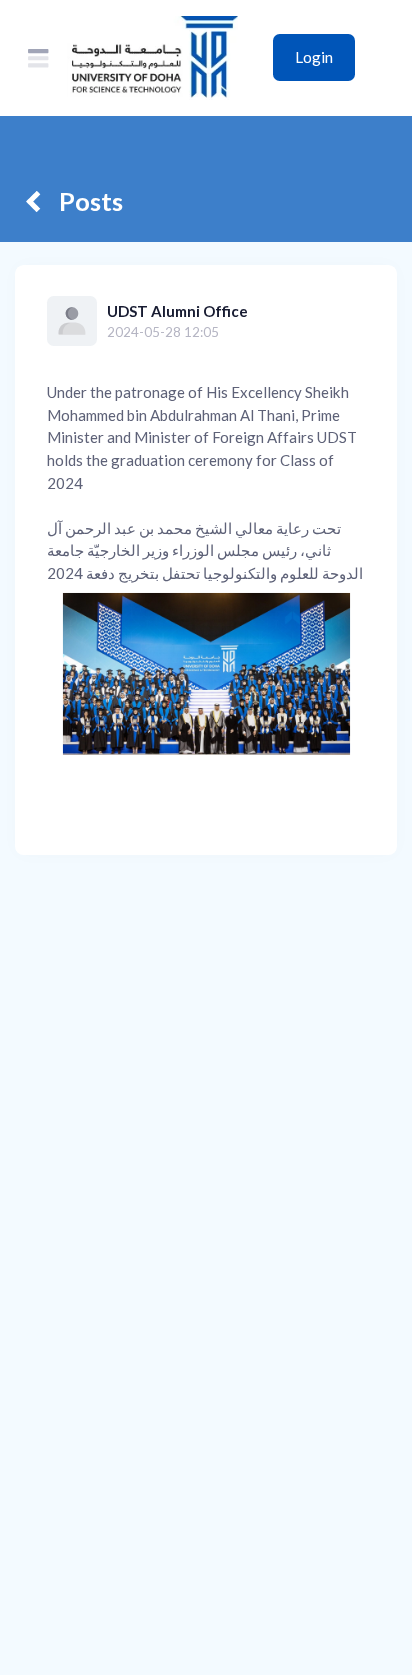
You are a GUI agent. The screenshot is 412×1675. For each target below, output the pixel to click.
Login (314, 57)
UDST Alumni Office (177, 311)
